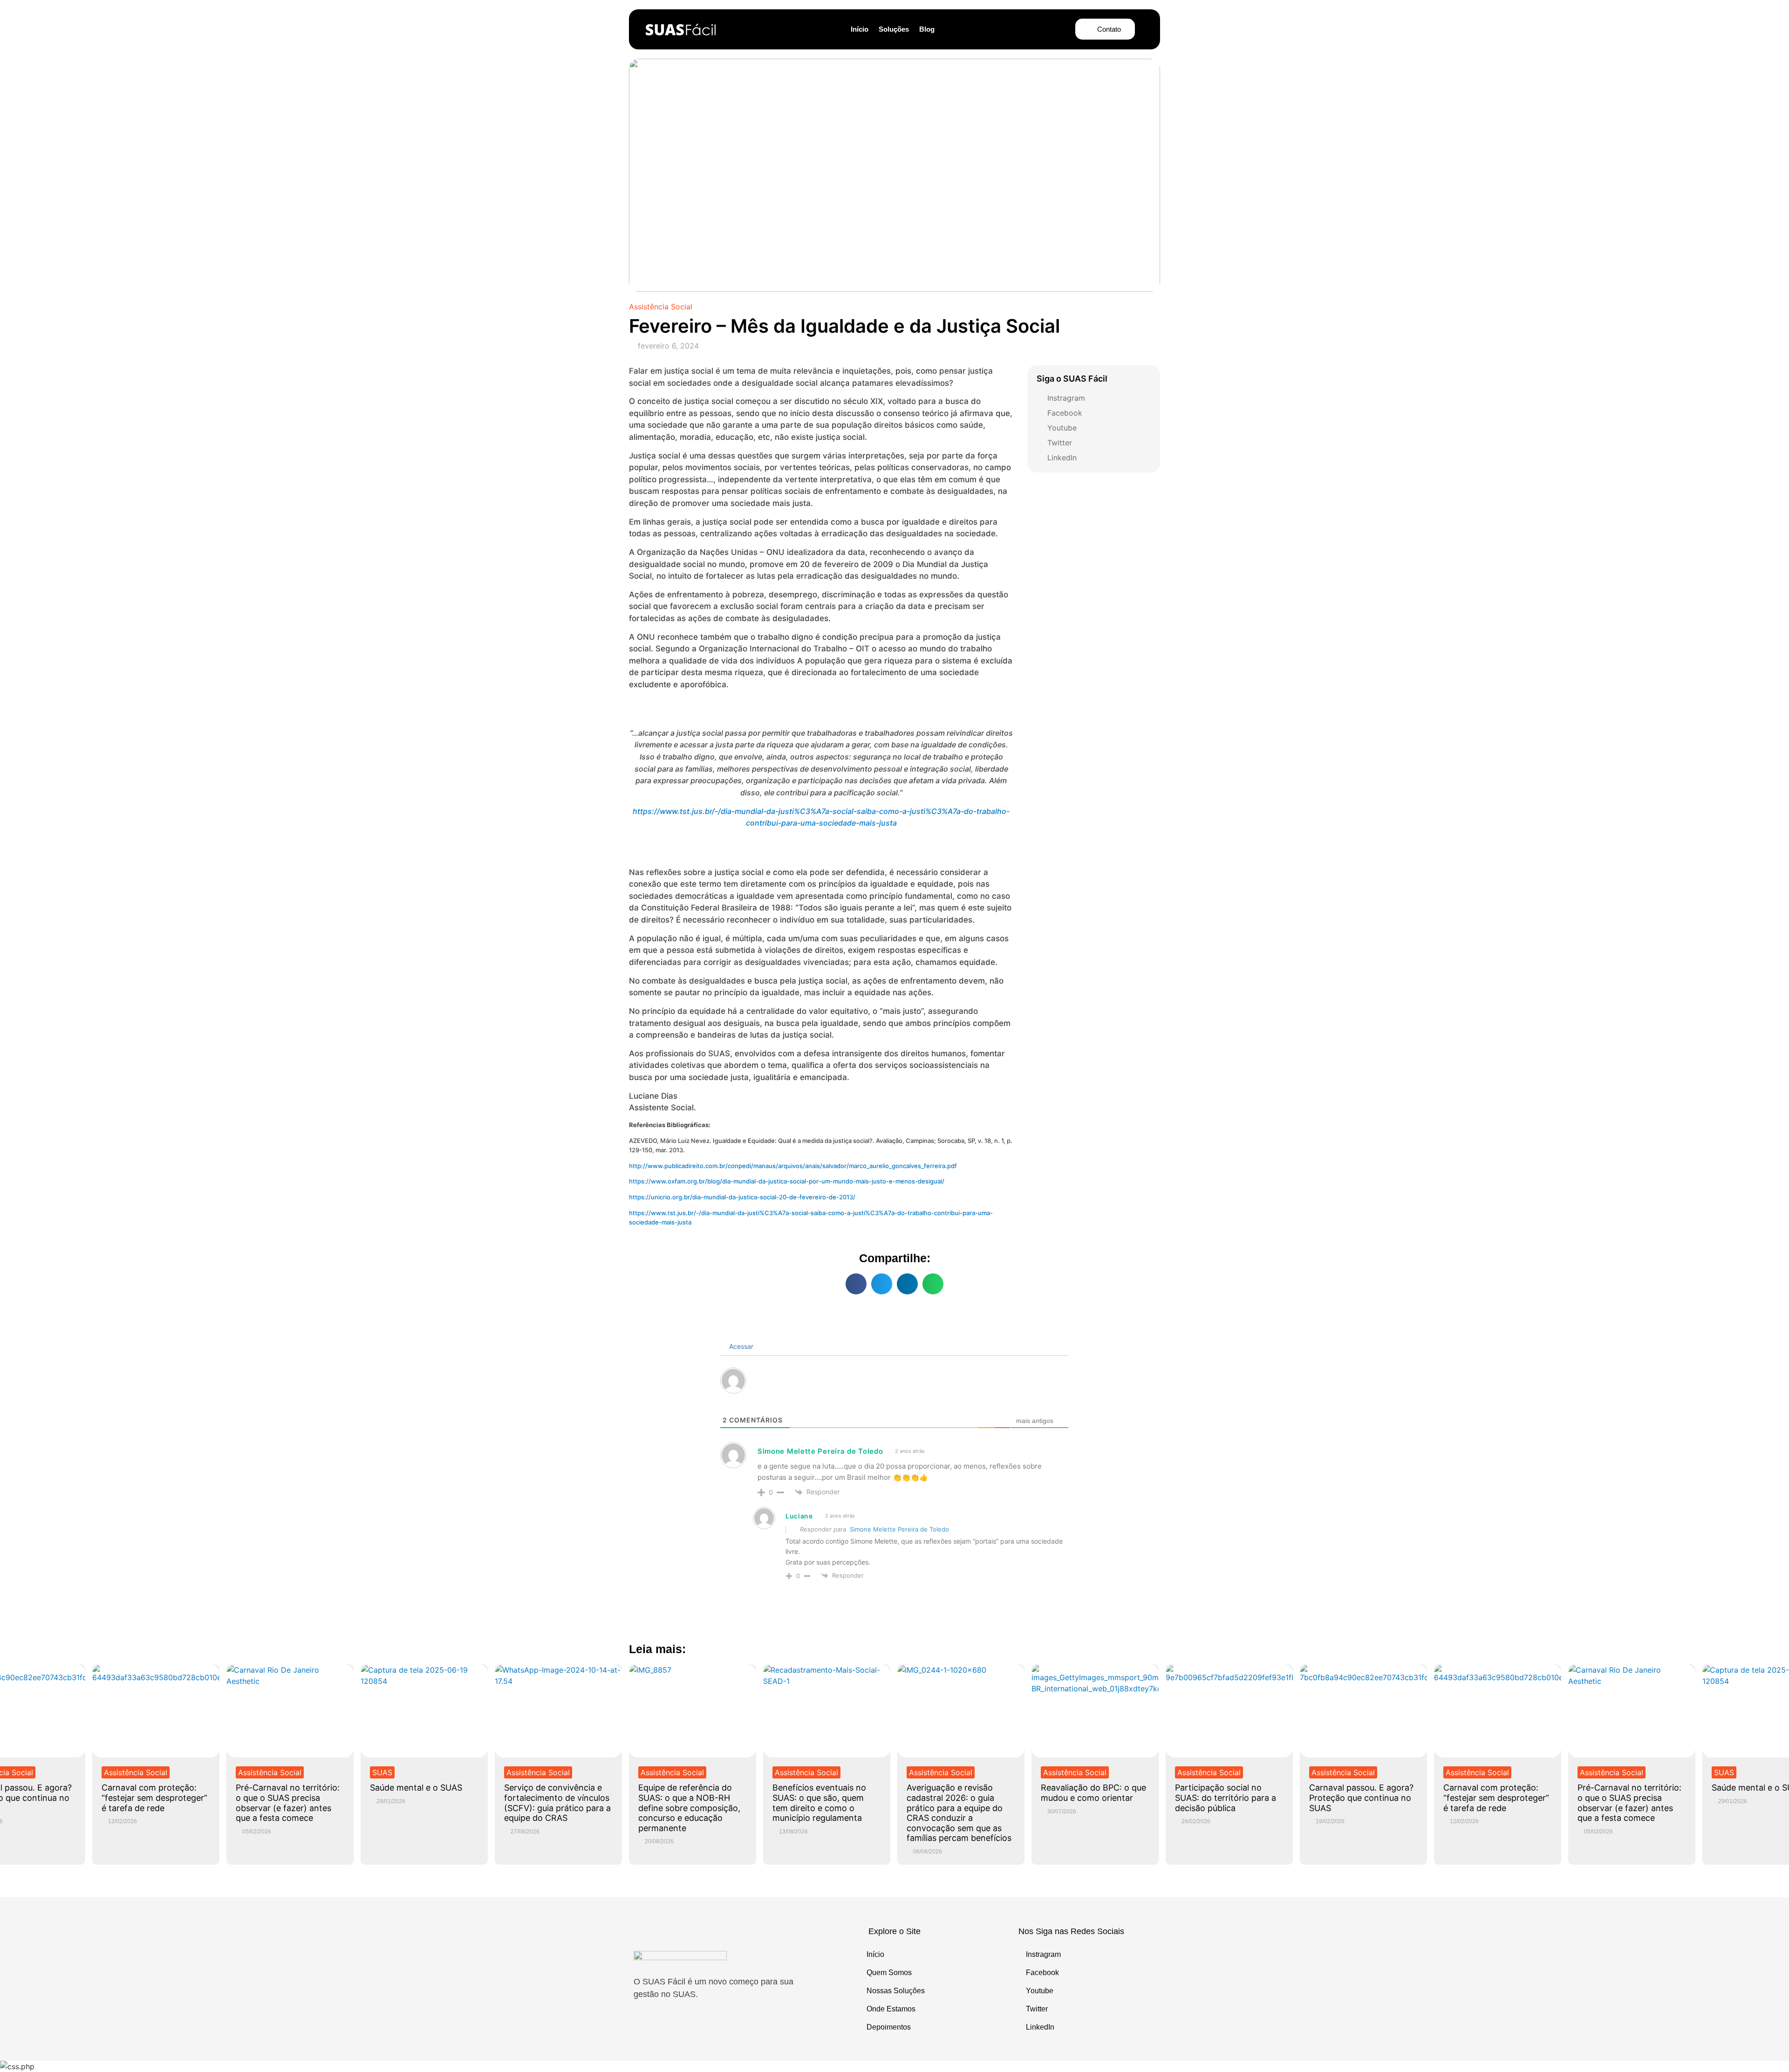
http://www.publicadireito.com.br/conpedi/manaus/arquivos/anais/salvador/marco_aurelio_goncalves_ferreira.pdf (793, 1166)
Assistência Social (661, 307)
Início (860, 29)
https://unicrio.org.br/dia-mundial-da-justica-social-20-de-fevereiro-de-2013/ (742, 1197)
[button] (856, 1284)
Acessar (740, 1346)
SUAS (382, 1772)
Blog (927, 29)
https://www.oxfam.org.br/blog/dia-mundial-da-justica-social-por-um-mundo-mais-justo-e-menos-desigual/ (787, 1181)
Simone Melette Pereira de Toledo (899, 1529)
